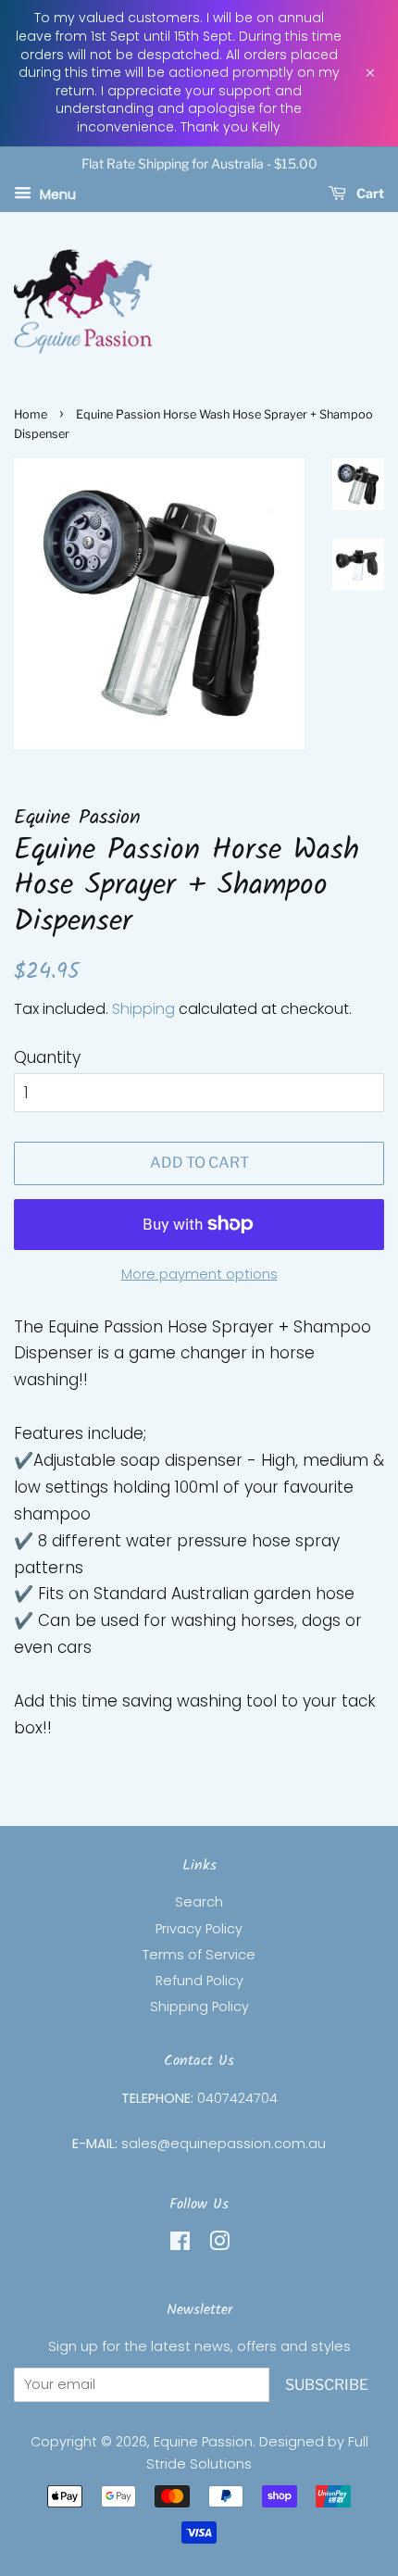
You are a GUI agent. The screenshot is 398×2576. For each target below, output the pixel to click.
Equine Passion (203, 2442)
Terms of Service (199, 1955)
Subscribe (327, 2385)
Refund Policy (199, 1981)
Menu (56, 194)
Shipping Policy (199, 2007)
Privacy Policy (199, 1929)
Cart (369, 193)
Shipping (143, 1009)
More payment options (199, 1274)
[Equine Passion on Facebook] (180, 2245)
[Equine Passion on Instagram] (219, 2245)
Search (199, 1902)
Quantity (47, 1057)
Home (31, 414)
